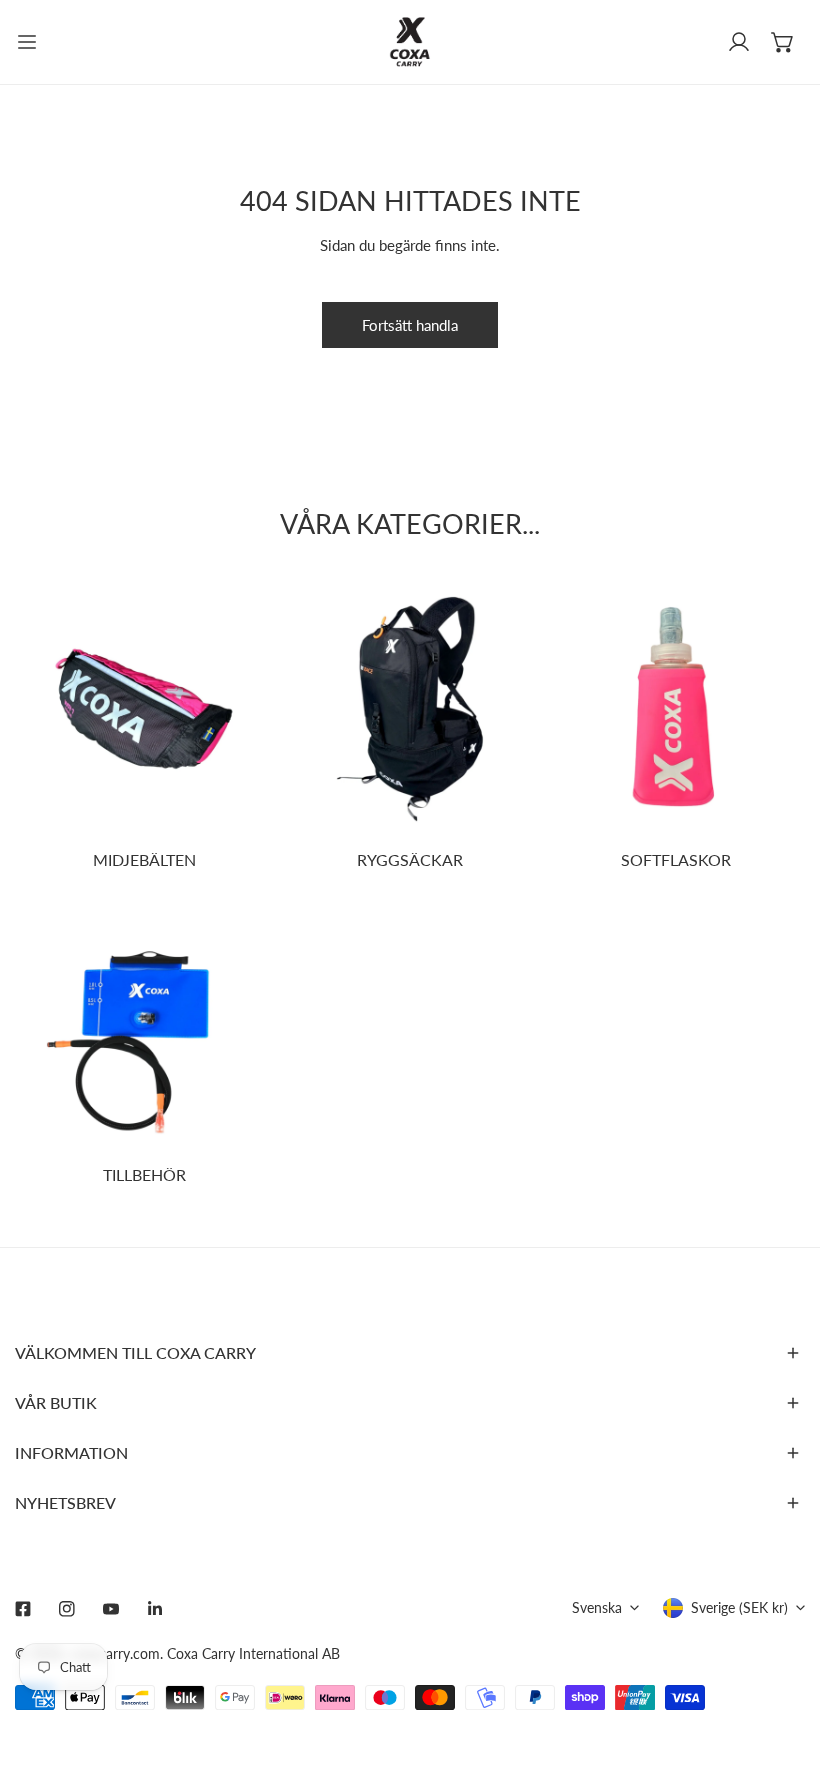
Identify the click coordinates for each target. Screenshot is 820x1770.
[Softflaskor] (676, 709)
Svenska (597, 1607)
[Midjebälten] (144, 709)
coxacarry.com (115, 1653)
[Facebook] (23, 1609)
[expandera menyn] (27, 42)
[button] (783, 42)
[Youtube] (111, 1609)
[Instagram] (67, 1609)
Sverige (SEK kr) (739, 1607)
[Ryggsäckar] (410, 709)
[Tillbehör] (144, 1024)
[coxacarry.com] (410, 42)
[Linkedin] (155, 1609)
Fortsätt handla (410, 325)
